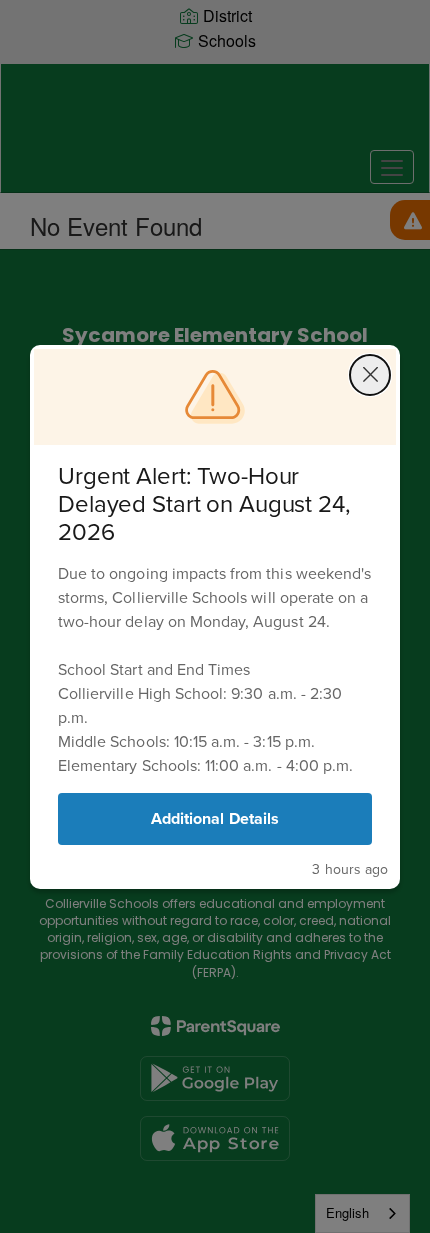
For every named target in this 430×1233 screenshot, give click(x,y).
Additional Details (215, 818)
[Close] (370, 375)
